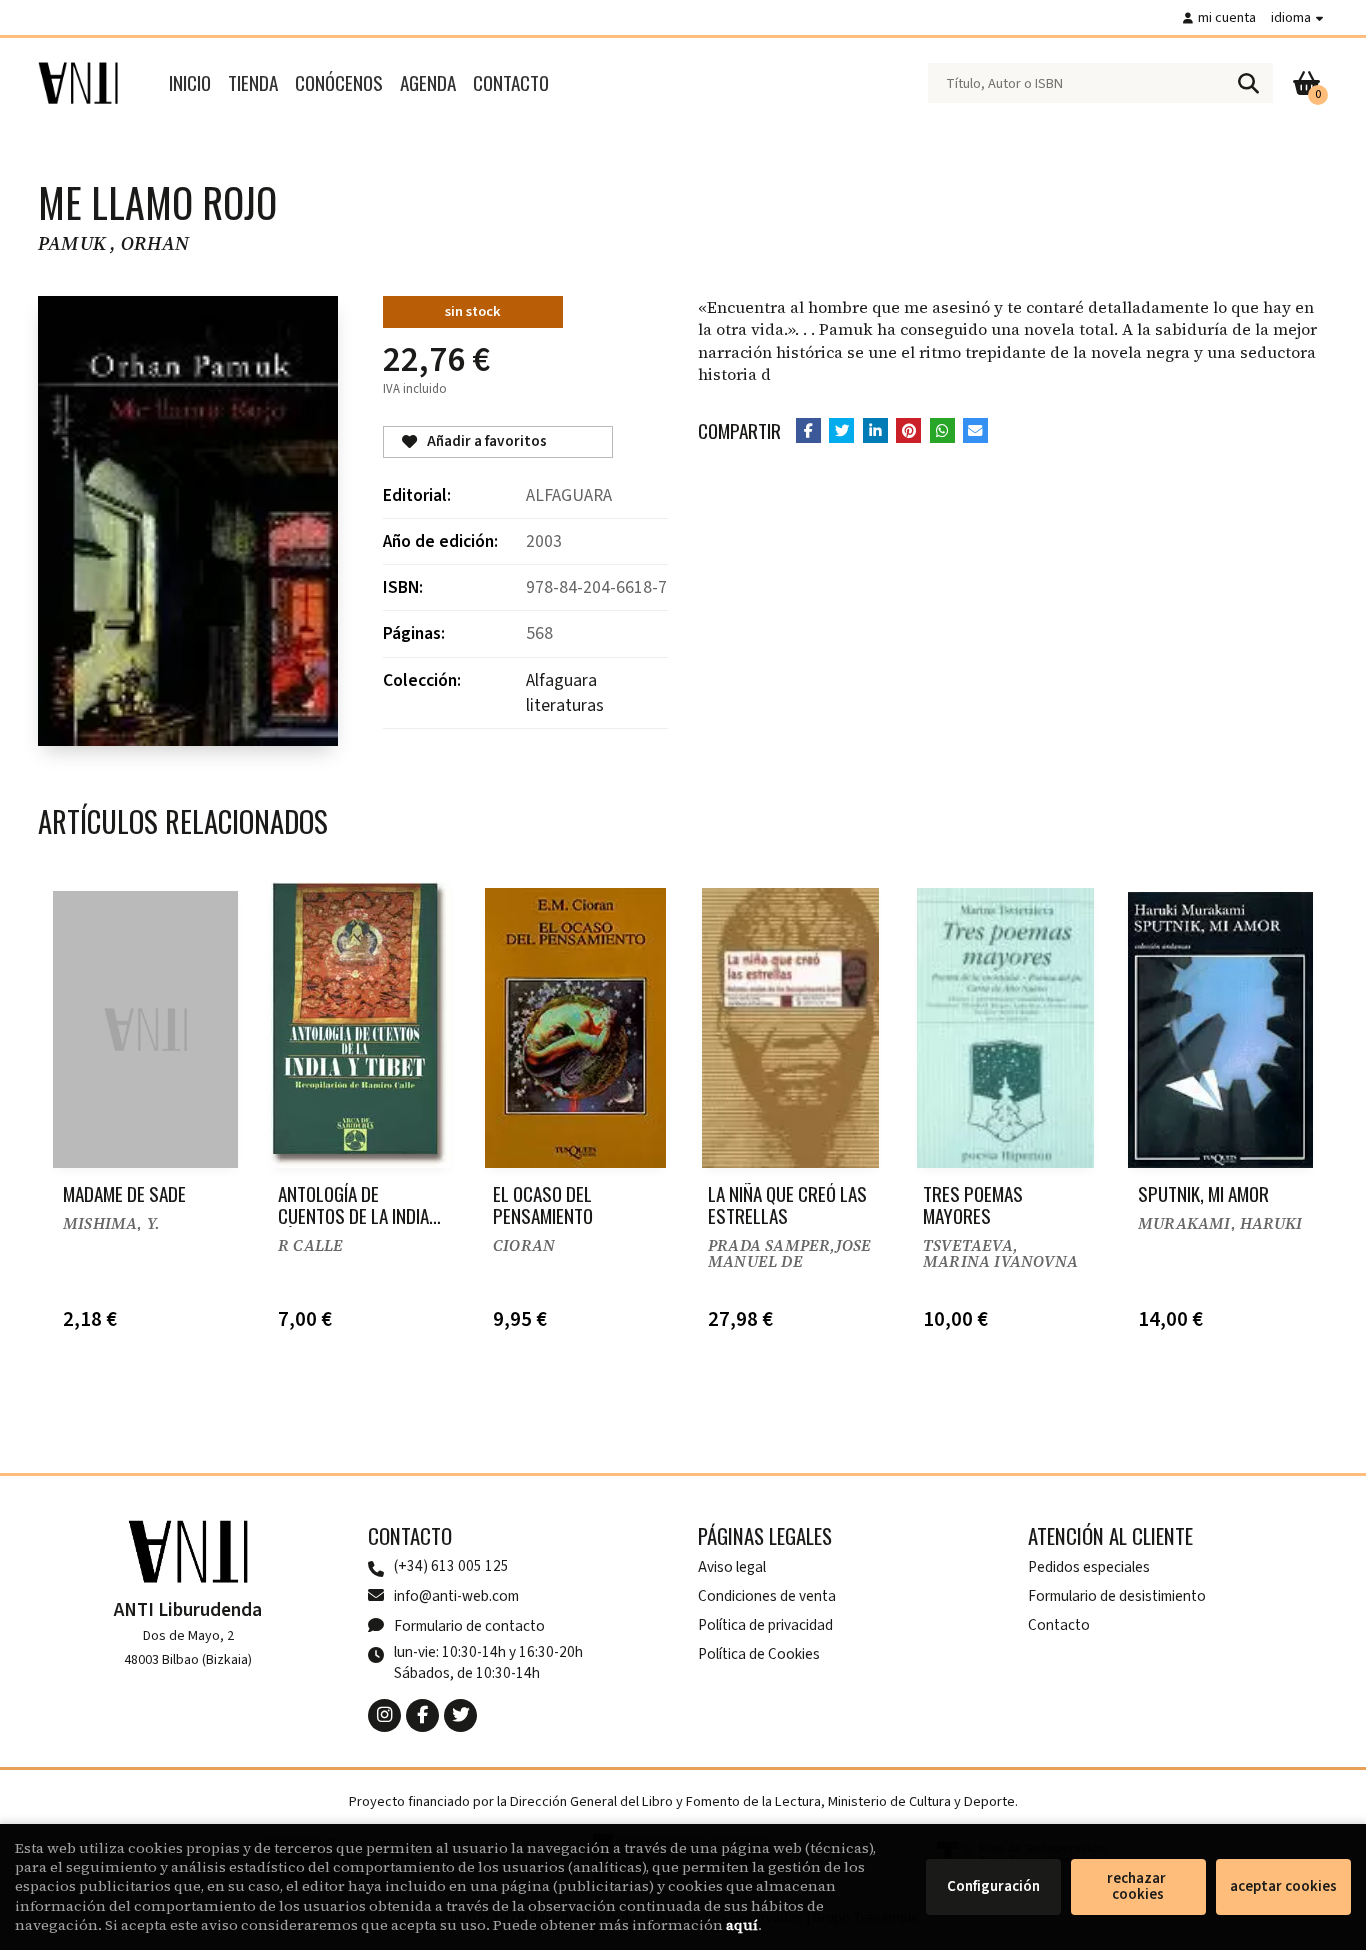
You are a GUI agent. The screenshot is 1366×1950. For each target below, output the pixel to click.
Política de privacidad (765, 1625)
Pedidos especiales (1089, 1567)
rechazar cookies (1138, 1886)
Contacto (1059, 1625)
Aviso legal (732, 1567)
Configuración (993, 1886)
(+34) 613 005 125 (451, 1566)
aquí (742, 1925)
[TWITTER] (460, 1715)
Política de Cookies (759, 1654)
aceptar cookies (1283, 1886)
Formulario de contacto (469, 1626)
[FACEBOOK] (422, 1715)
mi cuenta (1227, 17)
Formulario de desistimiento (1117, 1596)
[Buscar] (1248, 83)
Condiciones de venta (767, 1596)
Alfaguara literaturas (565, 693)
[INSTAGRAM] (384, 1715)
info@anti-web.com (456, 1596)
